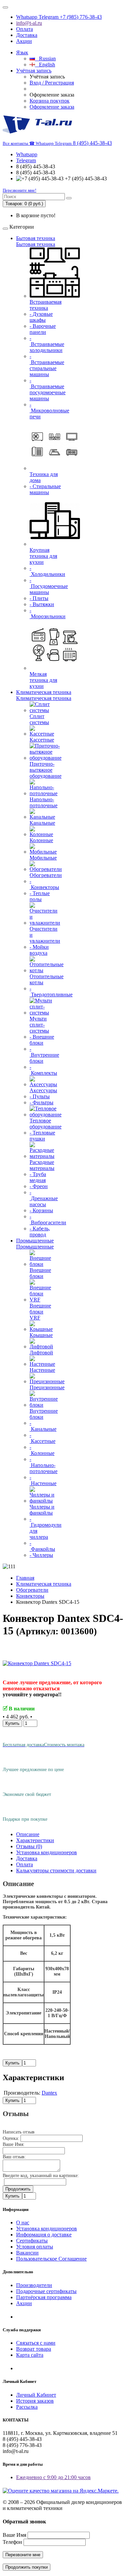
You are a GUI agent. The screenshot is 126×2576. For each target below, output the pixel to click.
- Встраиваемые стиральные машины (47, 365)
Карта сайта (30, 2355)
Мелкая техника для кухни (43, 680)
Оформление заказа (52, 107)
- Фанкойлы (42, 1546)
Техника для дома (44, 477)
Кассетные (42, 740)
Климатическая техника (44, 692)
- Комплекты (43, 1070)
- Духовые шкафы (41, 317)
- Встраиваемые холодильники (47, 344)
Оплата (25, 29)
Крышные (41, 1335)
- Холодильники (47, 571)
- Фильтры (41, 1102)
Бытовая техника (36, 238)
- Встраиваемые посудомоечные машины (48, 389)
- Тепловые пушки (42, 1136)
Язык (22, 52)
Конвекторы (30, 1596)
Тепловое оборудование (46, 1124)
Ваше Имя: (14, 2144)
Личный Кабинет (36, 2395)
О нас (23, 2222)
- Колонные (42, 1450)
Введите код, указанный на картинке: (41, 2176)
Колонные (41, 840)
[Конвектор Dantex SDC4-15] (37, 1663)
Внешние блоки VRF (40, 1312)
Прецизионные (47, 1387)
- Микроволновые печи (49, 411)
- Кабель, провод (40, 1232)
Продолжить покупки (27, 2567)
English (45, 65)
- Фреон (39, 1186)
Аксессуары (43, 1090)
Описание (28, 1834)
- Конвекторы (44, 884)
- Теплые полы (40, 896)
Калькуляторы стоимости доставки (56, 1870)
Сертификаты (32, 2241)
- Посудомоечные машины (49, 586)
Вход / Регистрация (52, 83)
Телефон (12, 2542)
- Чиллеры (41, 1555)
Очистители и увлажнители (45, 935)
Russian (45, 58)
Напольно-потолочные (44, 802)
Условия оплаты (35, 2247)
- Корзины (41, 1210)
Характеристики (35, 1840)
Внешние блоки (40, 1273)
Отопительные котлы (47, 979)
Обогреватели (46, 875)
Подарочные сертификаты (46, 2291)
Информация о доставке (44, 2235)
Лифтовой (41, 1353)
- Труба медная (38, 1177)
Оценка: (11, 2138)
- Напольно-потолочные (44, 1465)
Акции (24, 41)
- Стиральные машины (45, 489)
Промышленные (35, 1241)
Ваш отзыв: (14, 2157)
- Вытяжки (42, 604)
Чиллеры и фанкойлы (42, 1510)
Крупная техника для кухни (43, 556)
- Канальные (43, 1426)
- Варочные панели (43, 329)
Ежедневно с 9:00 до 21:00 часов (53, 2477)
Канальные (42, 823)
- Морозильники (48, 613)
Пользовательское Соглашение (51, 2259)
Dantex (49, 2093)
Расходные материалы (42, 1165)
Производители (34, 2285)
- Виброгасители (48, 1219)
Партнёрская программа (44, 2297)
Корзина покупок (50, 101)
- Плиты (39, 598)
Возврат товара (34, 2349)
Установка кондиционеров (47, 1852)
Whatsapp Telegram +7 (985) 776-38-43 (59, 17)
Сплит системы (39, 719)
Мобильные (43, 858)
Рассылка (27, 2407)
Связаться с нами (36, 2343)
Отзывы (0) (29, 1846)
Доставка (27, 35)
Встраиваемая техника (46, 305)
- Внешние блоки (42, 1040)
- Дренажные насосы (44, 1198)
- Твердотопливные (51, 991)
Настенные (42, 1370)
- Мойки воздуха (39, 950)
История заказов (35, 2401)
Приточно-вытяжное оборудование (46, 770)
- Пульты (40, 1096)
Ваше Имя (14, 2535)
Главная (25, 1578)
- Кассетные (43, 1438)
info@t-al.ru (29, 23)
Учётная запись (34, 71)
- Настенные (43, 1480)
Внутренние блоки (44, 1414)
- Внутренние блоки (44, 1055)
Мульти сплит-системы (39, 1025)
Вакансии (27, 2253)
